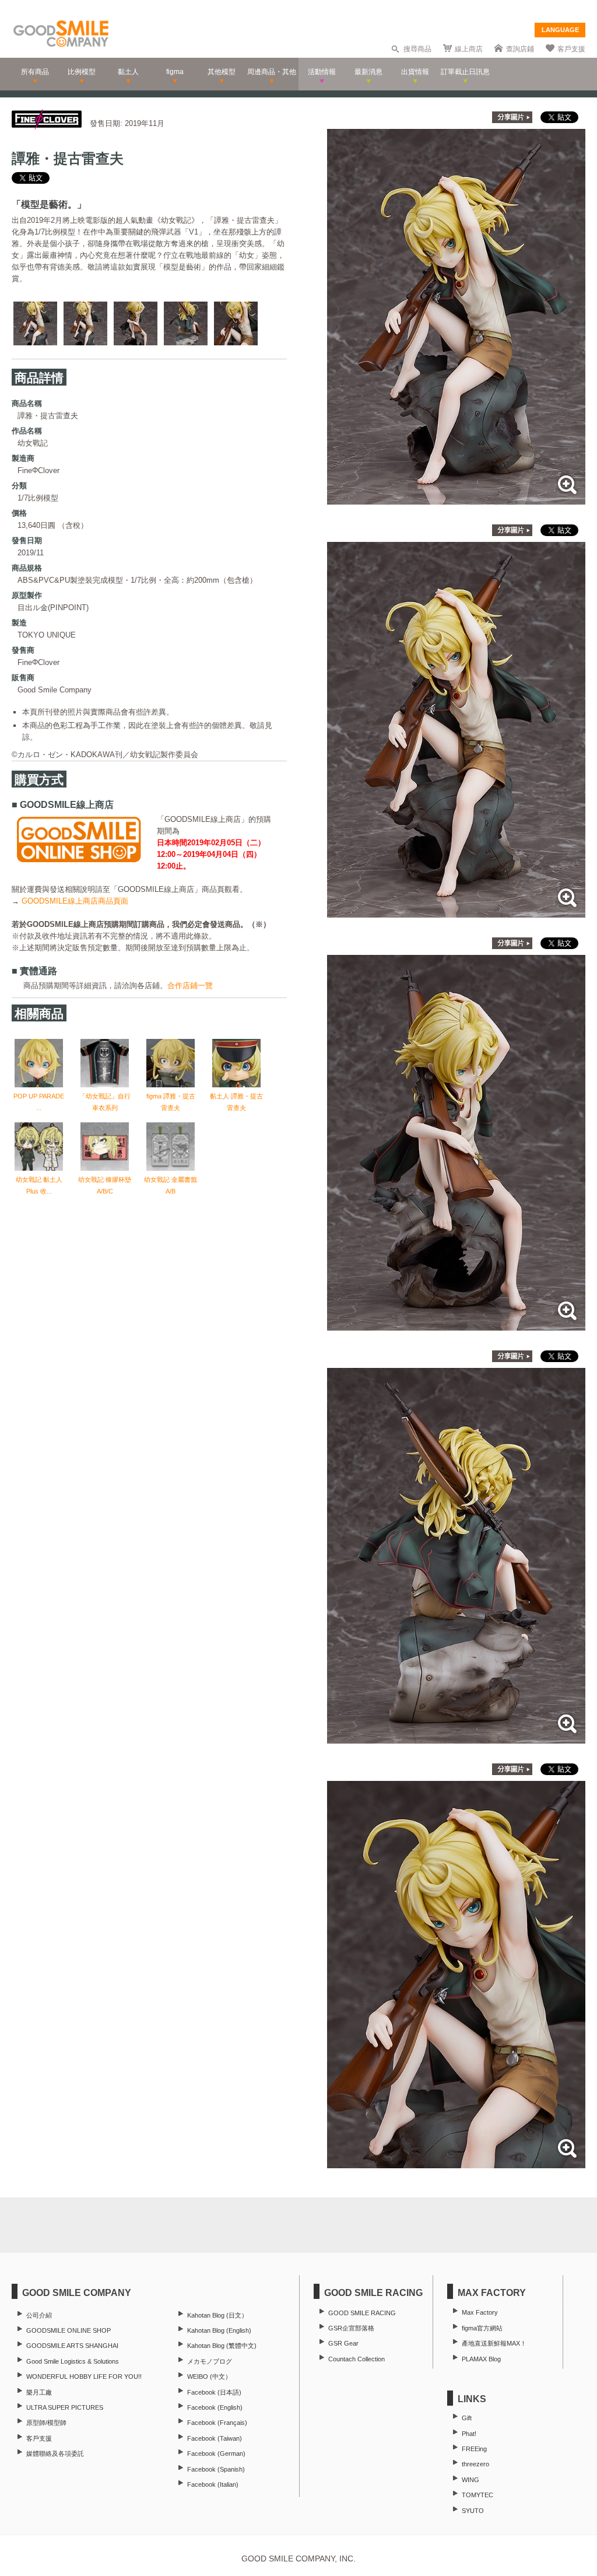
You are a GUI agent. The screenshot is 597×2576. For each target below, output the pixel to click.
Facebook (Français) (217, 2423)
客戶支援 (571, 49)
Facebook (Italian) (213, 2484)
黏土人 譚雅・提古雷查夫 (236, 1102)
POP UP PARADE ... (39, 1102)
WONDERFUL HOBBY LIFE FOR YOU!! (84, 2376)
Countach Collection (357, 2359)
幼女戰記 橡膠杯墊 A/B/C (105, 1185)
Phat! (469, 2434)
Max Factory (480, 2312)
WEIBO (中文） (209, 2376)
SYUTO (473, 2511)
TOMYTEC (477, 2495)
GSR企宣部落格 (351, 2328)
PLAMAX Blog (481, 2359)
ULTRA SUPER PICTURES (65, 2407)
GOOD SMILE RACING (362, 2313)
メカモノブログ (210, 2361)
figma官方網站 (482, 2328)
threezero (475, 2464)
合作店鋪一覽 (190, 986)
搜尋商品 (417, 49)
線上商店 (469, 49)
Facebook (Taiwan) (215, 2438)
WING (470, 2480)
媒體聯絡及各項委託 (55, 2453)
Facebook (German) (216, 2453)
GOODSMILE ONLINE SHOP (69, 2330)
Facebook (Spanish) (216, 2469)
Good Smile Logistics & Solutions (73, 2361)
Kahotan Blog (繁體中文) (222, 2346)
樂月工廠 (39, 2392)
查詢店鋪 (520, 49)
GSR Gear (343, 2343)
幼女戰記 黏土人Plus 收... (39, 1185)
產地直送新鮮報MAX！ (494, 2343)
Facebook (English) (215, 2407)
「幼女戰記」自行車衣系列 (105, 1102)
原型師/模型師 (46, 2423)
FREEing (474, 2449)
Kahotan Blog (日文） (217, 2315)
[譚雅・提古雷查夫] (456, 498)
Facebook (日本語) (214, 2392)
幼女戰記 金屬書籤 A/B (171, 1185)
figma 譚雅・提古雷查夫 (171, 1102)
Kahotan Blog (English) (219, 2330)
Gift (467, 2418)
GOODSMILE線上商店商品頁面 (75, 901)
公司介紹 (39, 2315)
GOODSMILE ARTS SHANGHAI (72, 2346)
